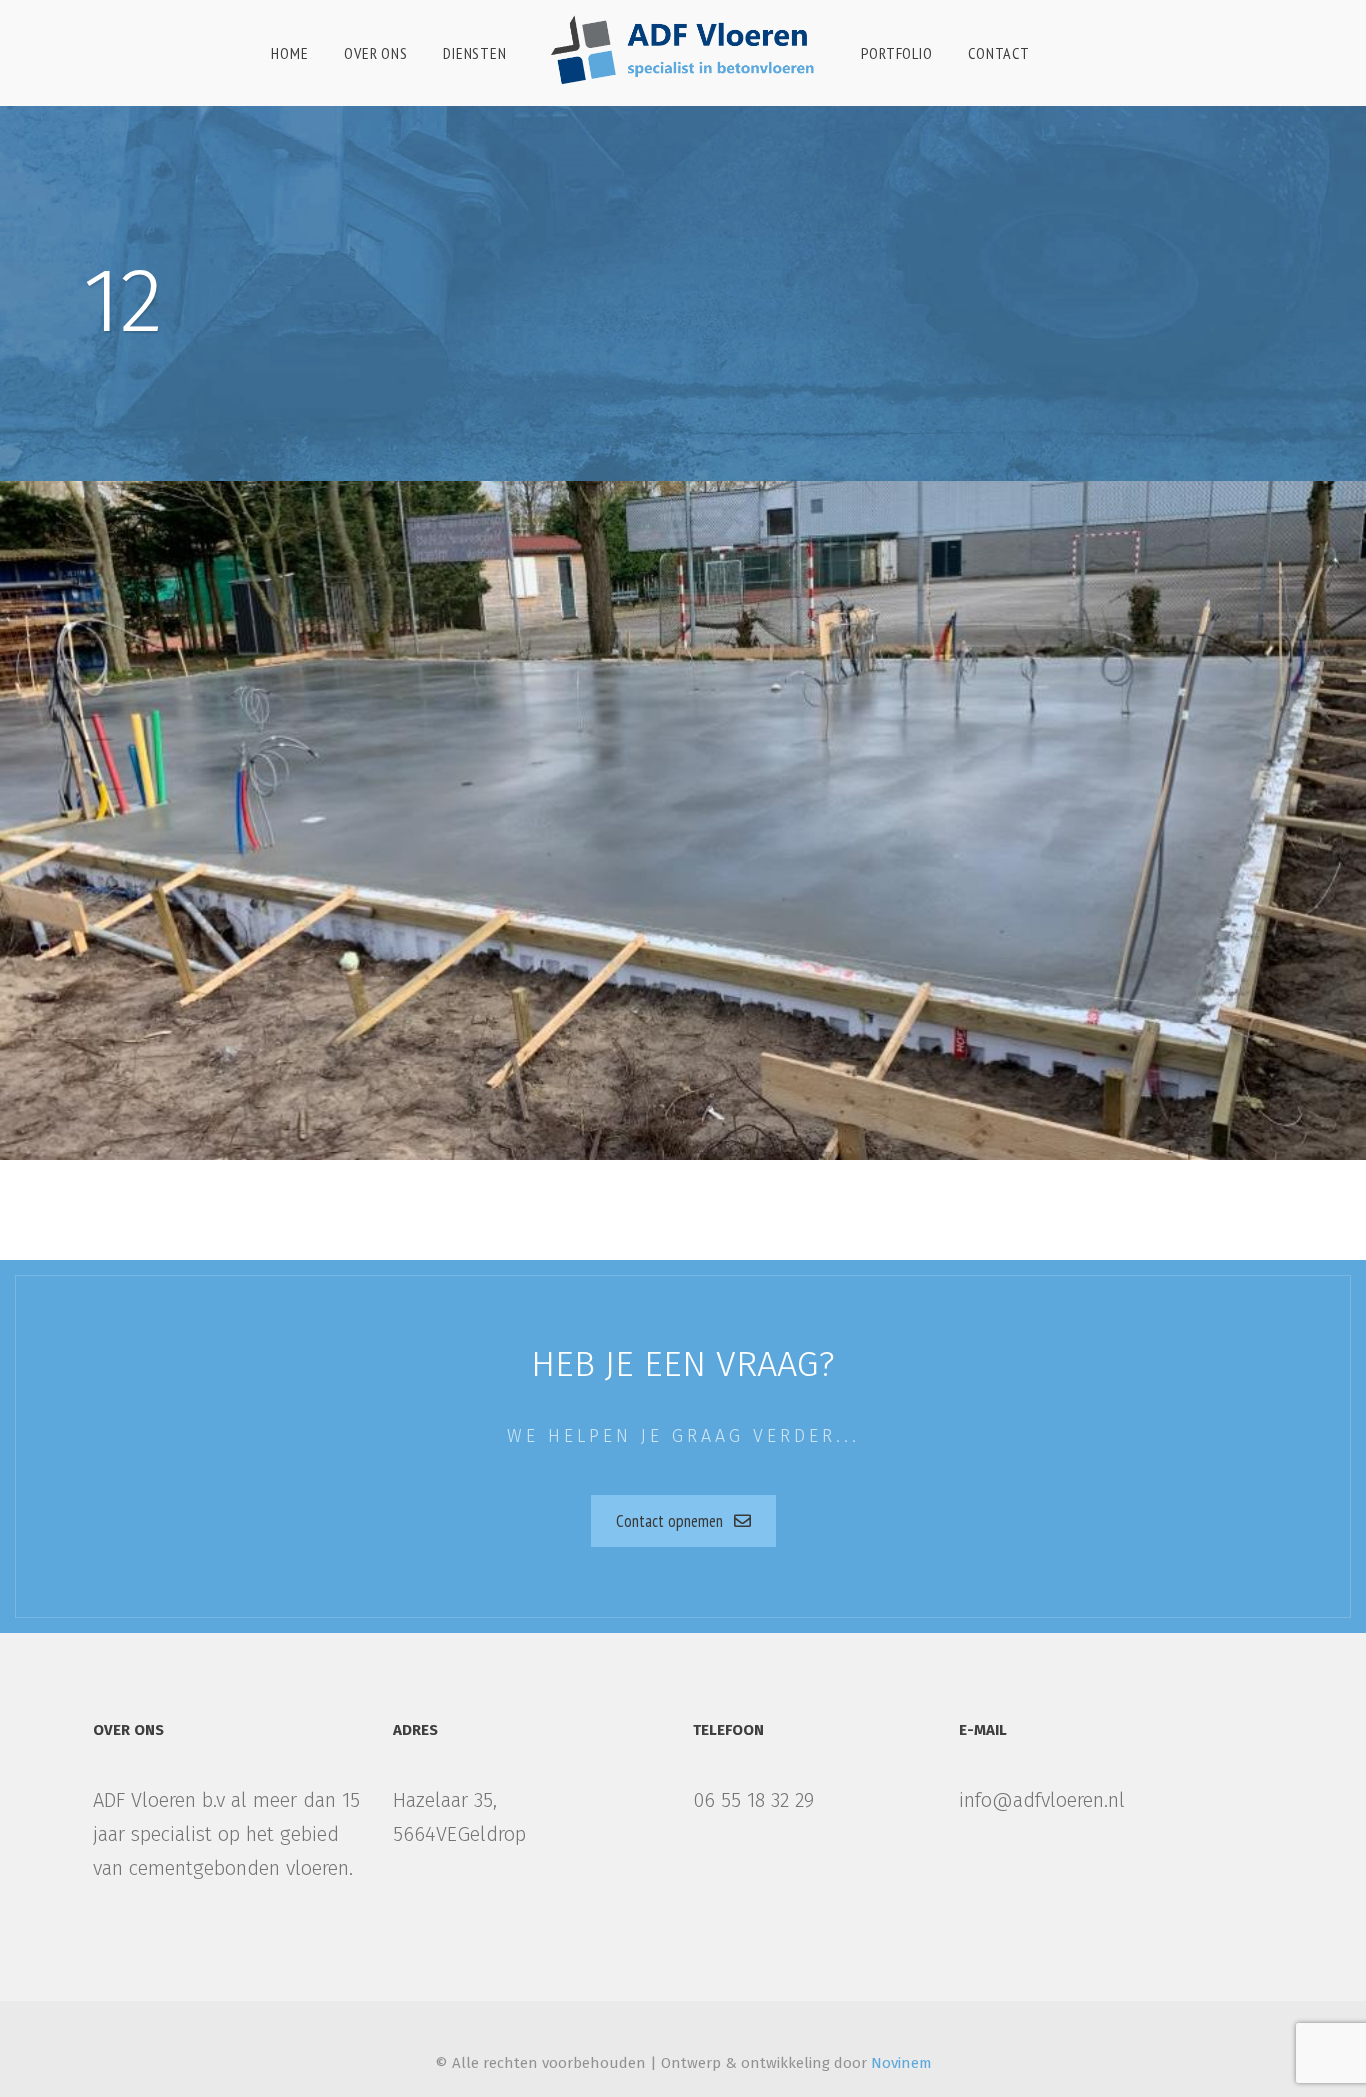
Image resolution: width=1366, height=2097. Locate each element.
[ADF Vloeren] (683, 42)
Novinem (901, 2063)
